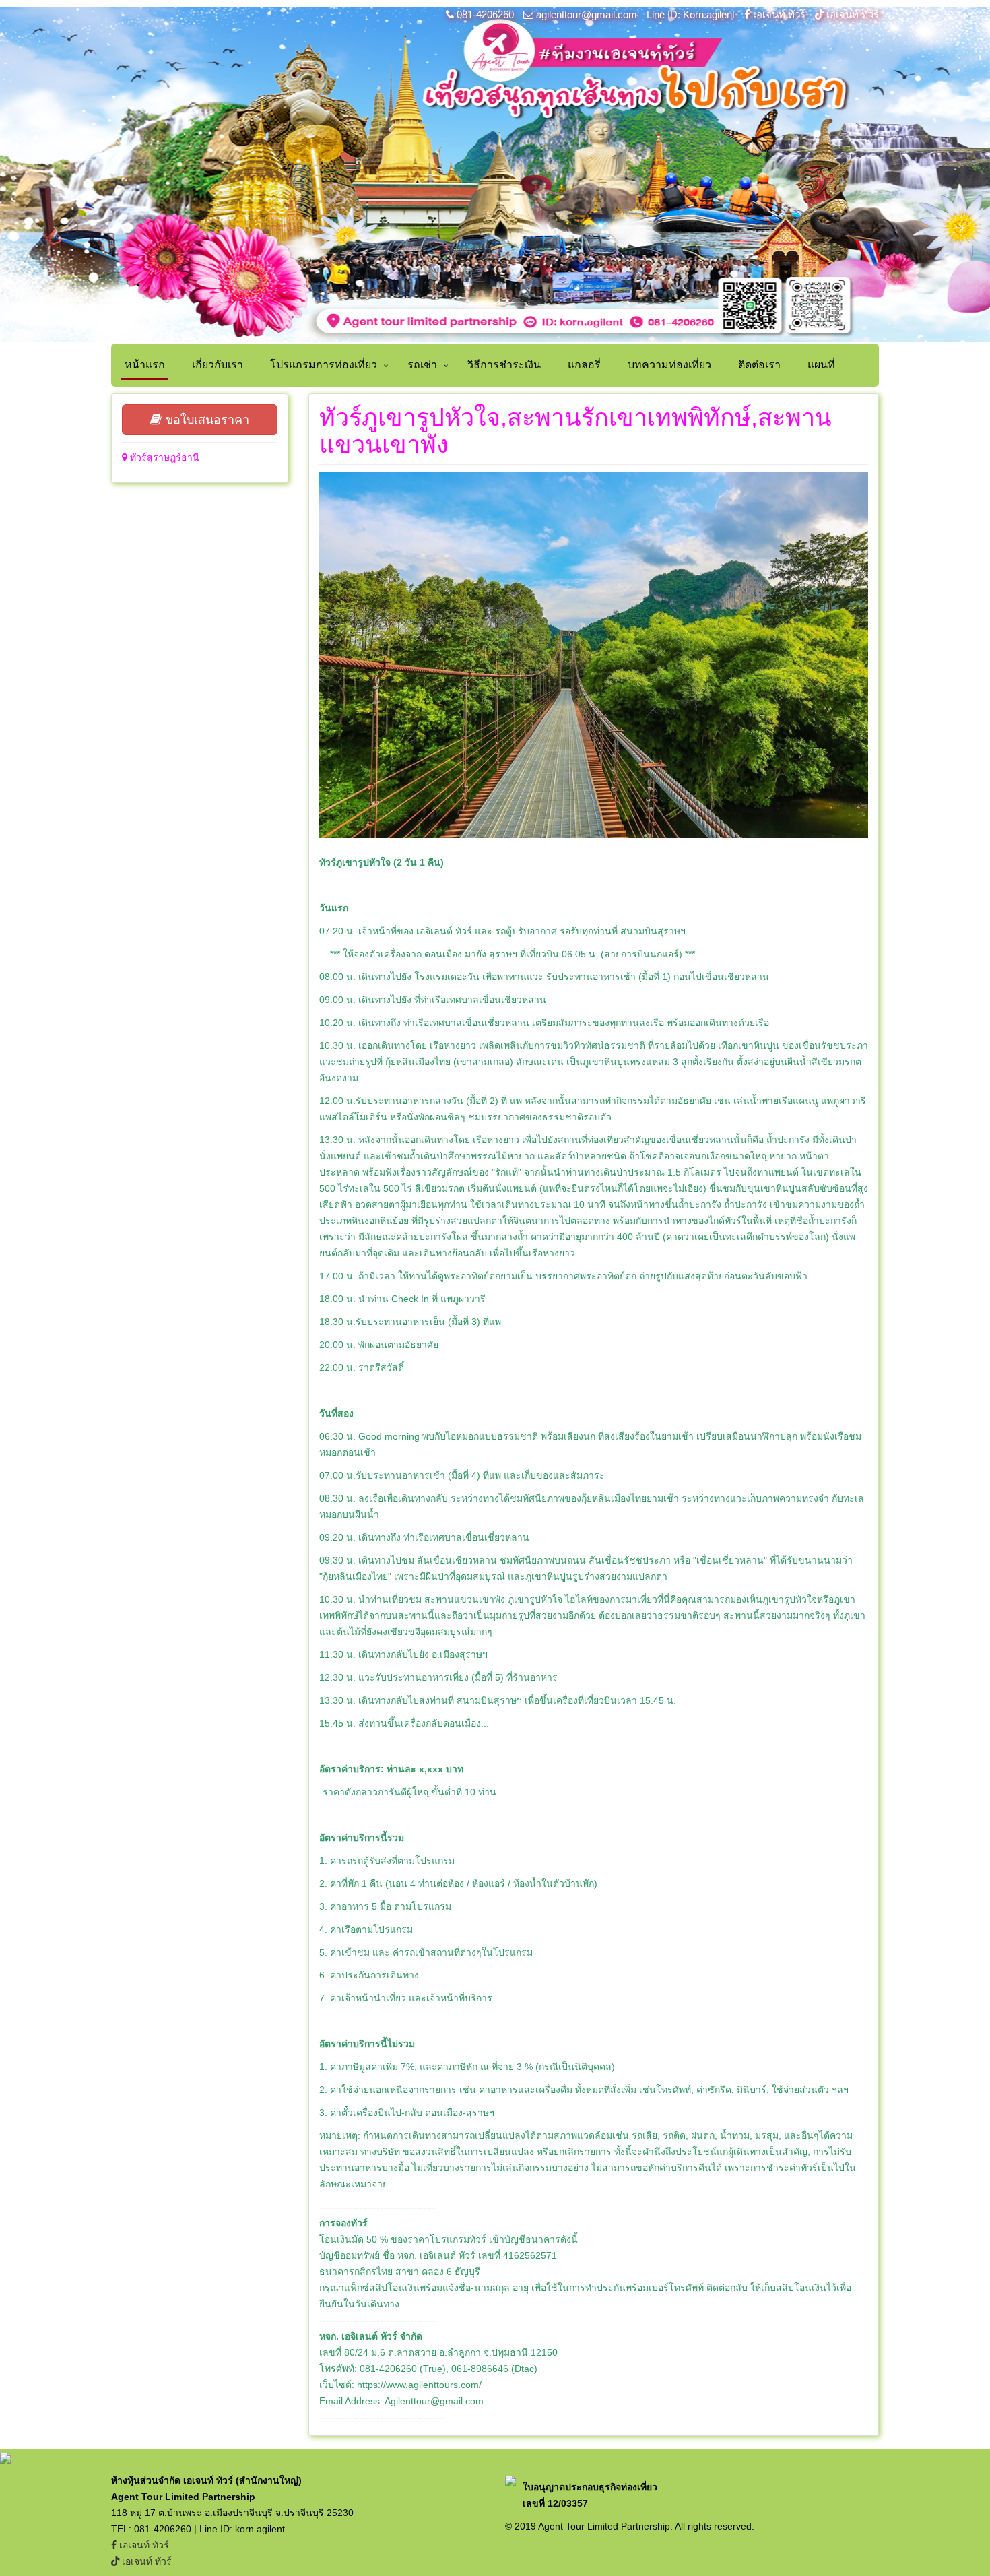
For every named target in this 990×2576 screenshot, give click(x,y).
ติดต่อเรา (759, 365)
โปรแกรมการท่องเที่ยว (324, 365)
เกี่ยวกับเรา (218, 365)
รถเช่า (422, 365)
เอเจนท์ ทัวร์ (779, 14)
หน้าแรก (145, 365)
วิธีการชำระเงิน (504, 365)
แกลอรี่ (584, 365)
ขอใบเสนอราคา (205, 420)
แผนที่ (821, 365)
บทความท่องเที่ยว (669, 365)
